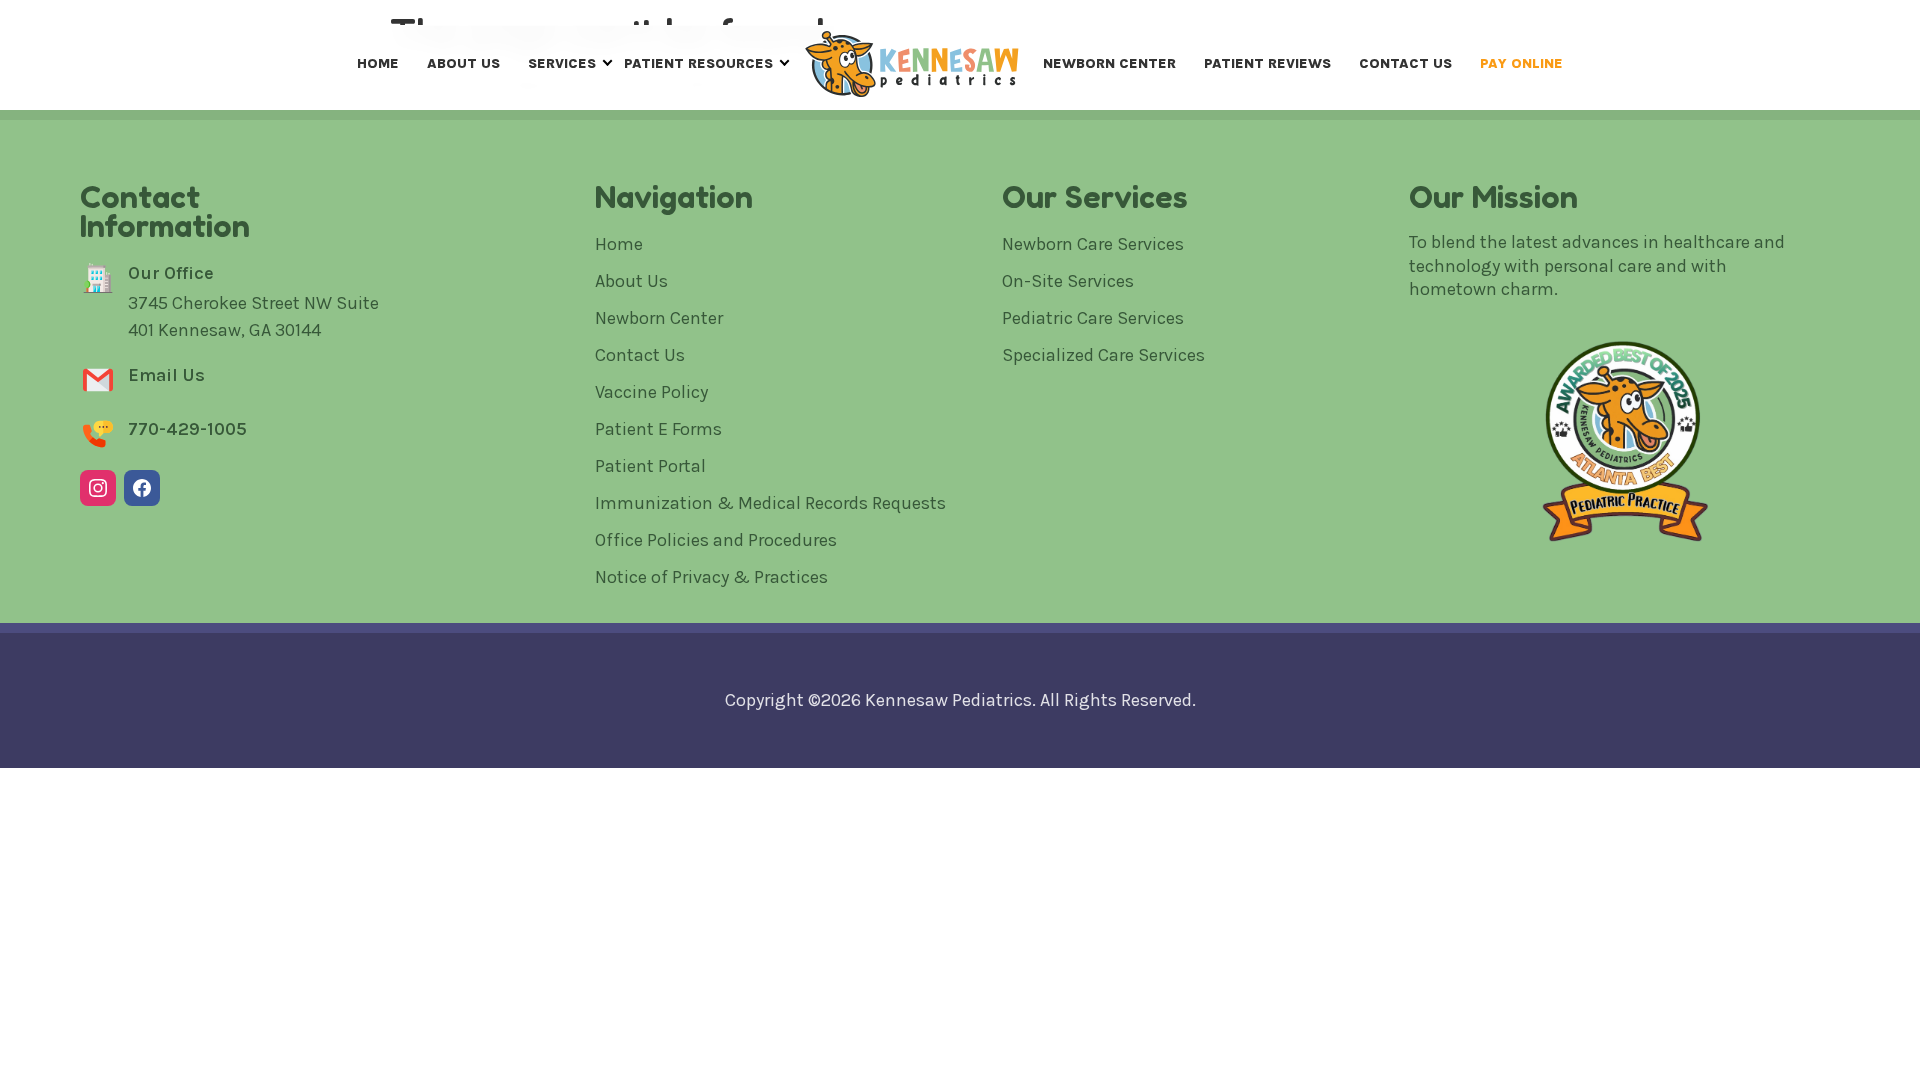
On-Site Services (1068, 281)
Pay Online (1521, 63)
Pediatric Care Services (1093, 318)
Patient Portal (650, 466)
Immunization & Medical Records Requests (770, 503)
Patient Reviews (1267, 63)
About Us (463, 63)
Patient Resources (698, 63)
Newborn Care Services (1093, 244)
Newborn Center (1109, 63)
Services (562, 63)
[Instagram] (98, 488)
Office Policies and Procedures (716, 540)
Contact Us (1405, 63)
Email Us (166, 375)
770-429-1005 (187, 429)
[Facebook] (142, 488)
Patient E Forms (658, 429)
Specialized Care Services (1103, 355)
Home (378, 63)
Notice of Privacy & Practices (711, 577)
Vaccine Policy (651, 392)
